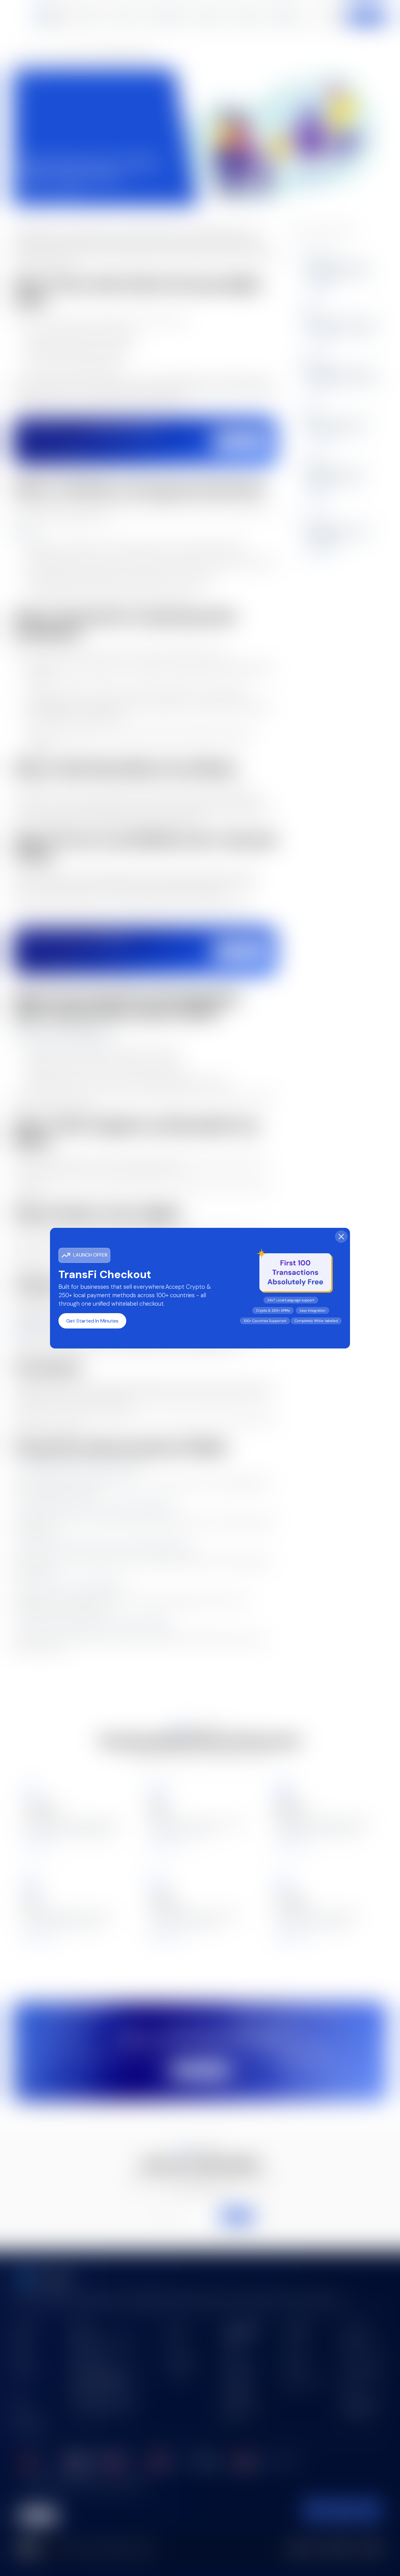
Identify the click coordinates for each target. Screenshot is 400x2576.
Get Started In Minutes (92, 1321)
